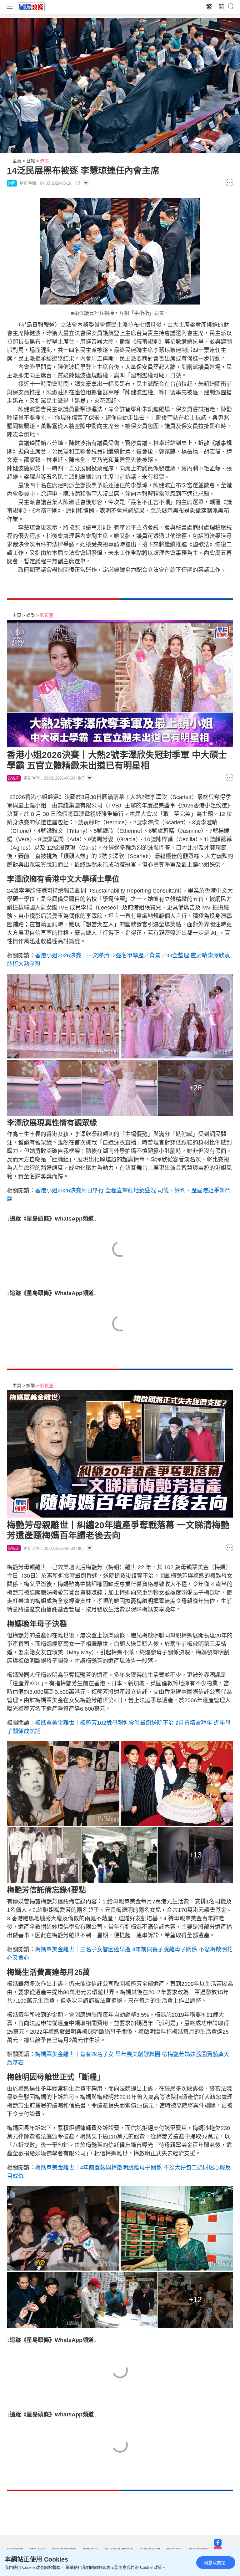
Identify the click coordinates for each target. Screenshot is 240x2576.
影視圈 (47, 615)
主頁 (17, 161)
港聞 (44, 161)
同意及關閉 (215, 2563)
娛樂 (31, 615)
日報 (31, 161)
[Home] (31, 7)
